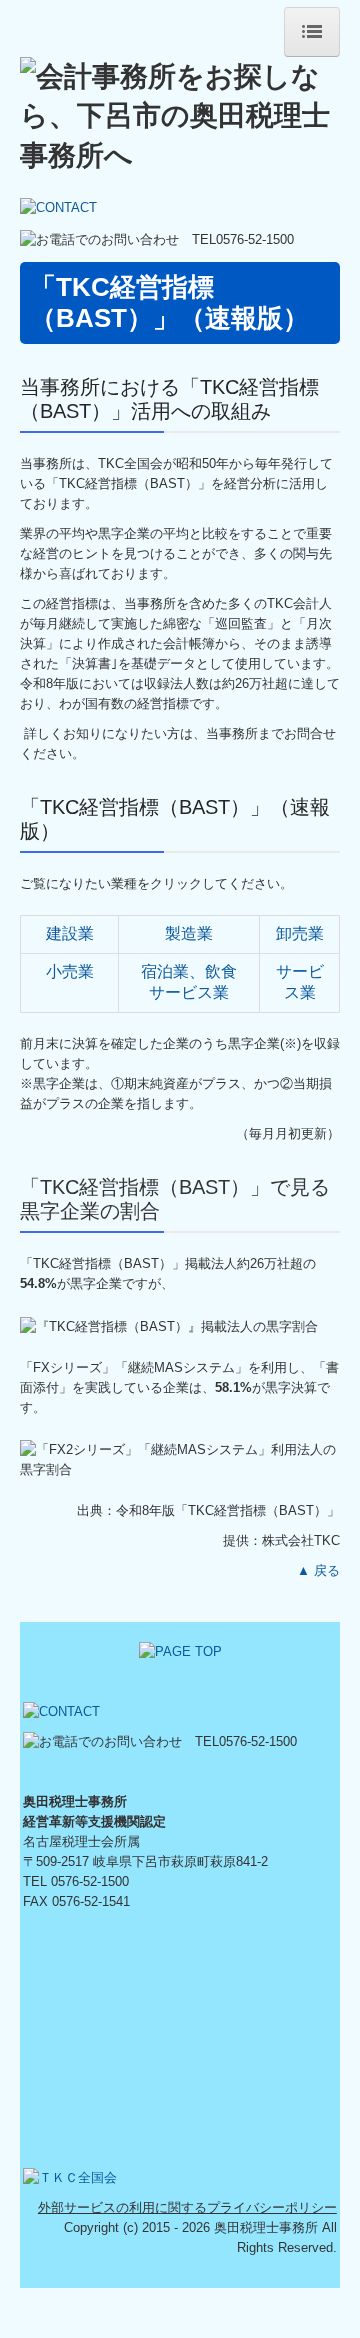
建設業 (70, 933)
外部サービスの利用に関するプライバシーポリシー (187, 2207)
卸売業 (300, 933)
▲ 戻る (318, 1570)
